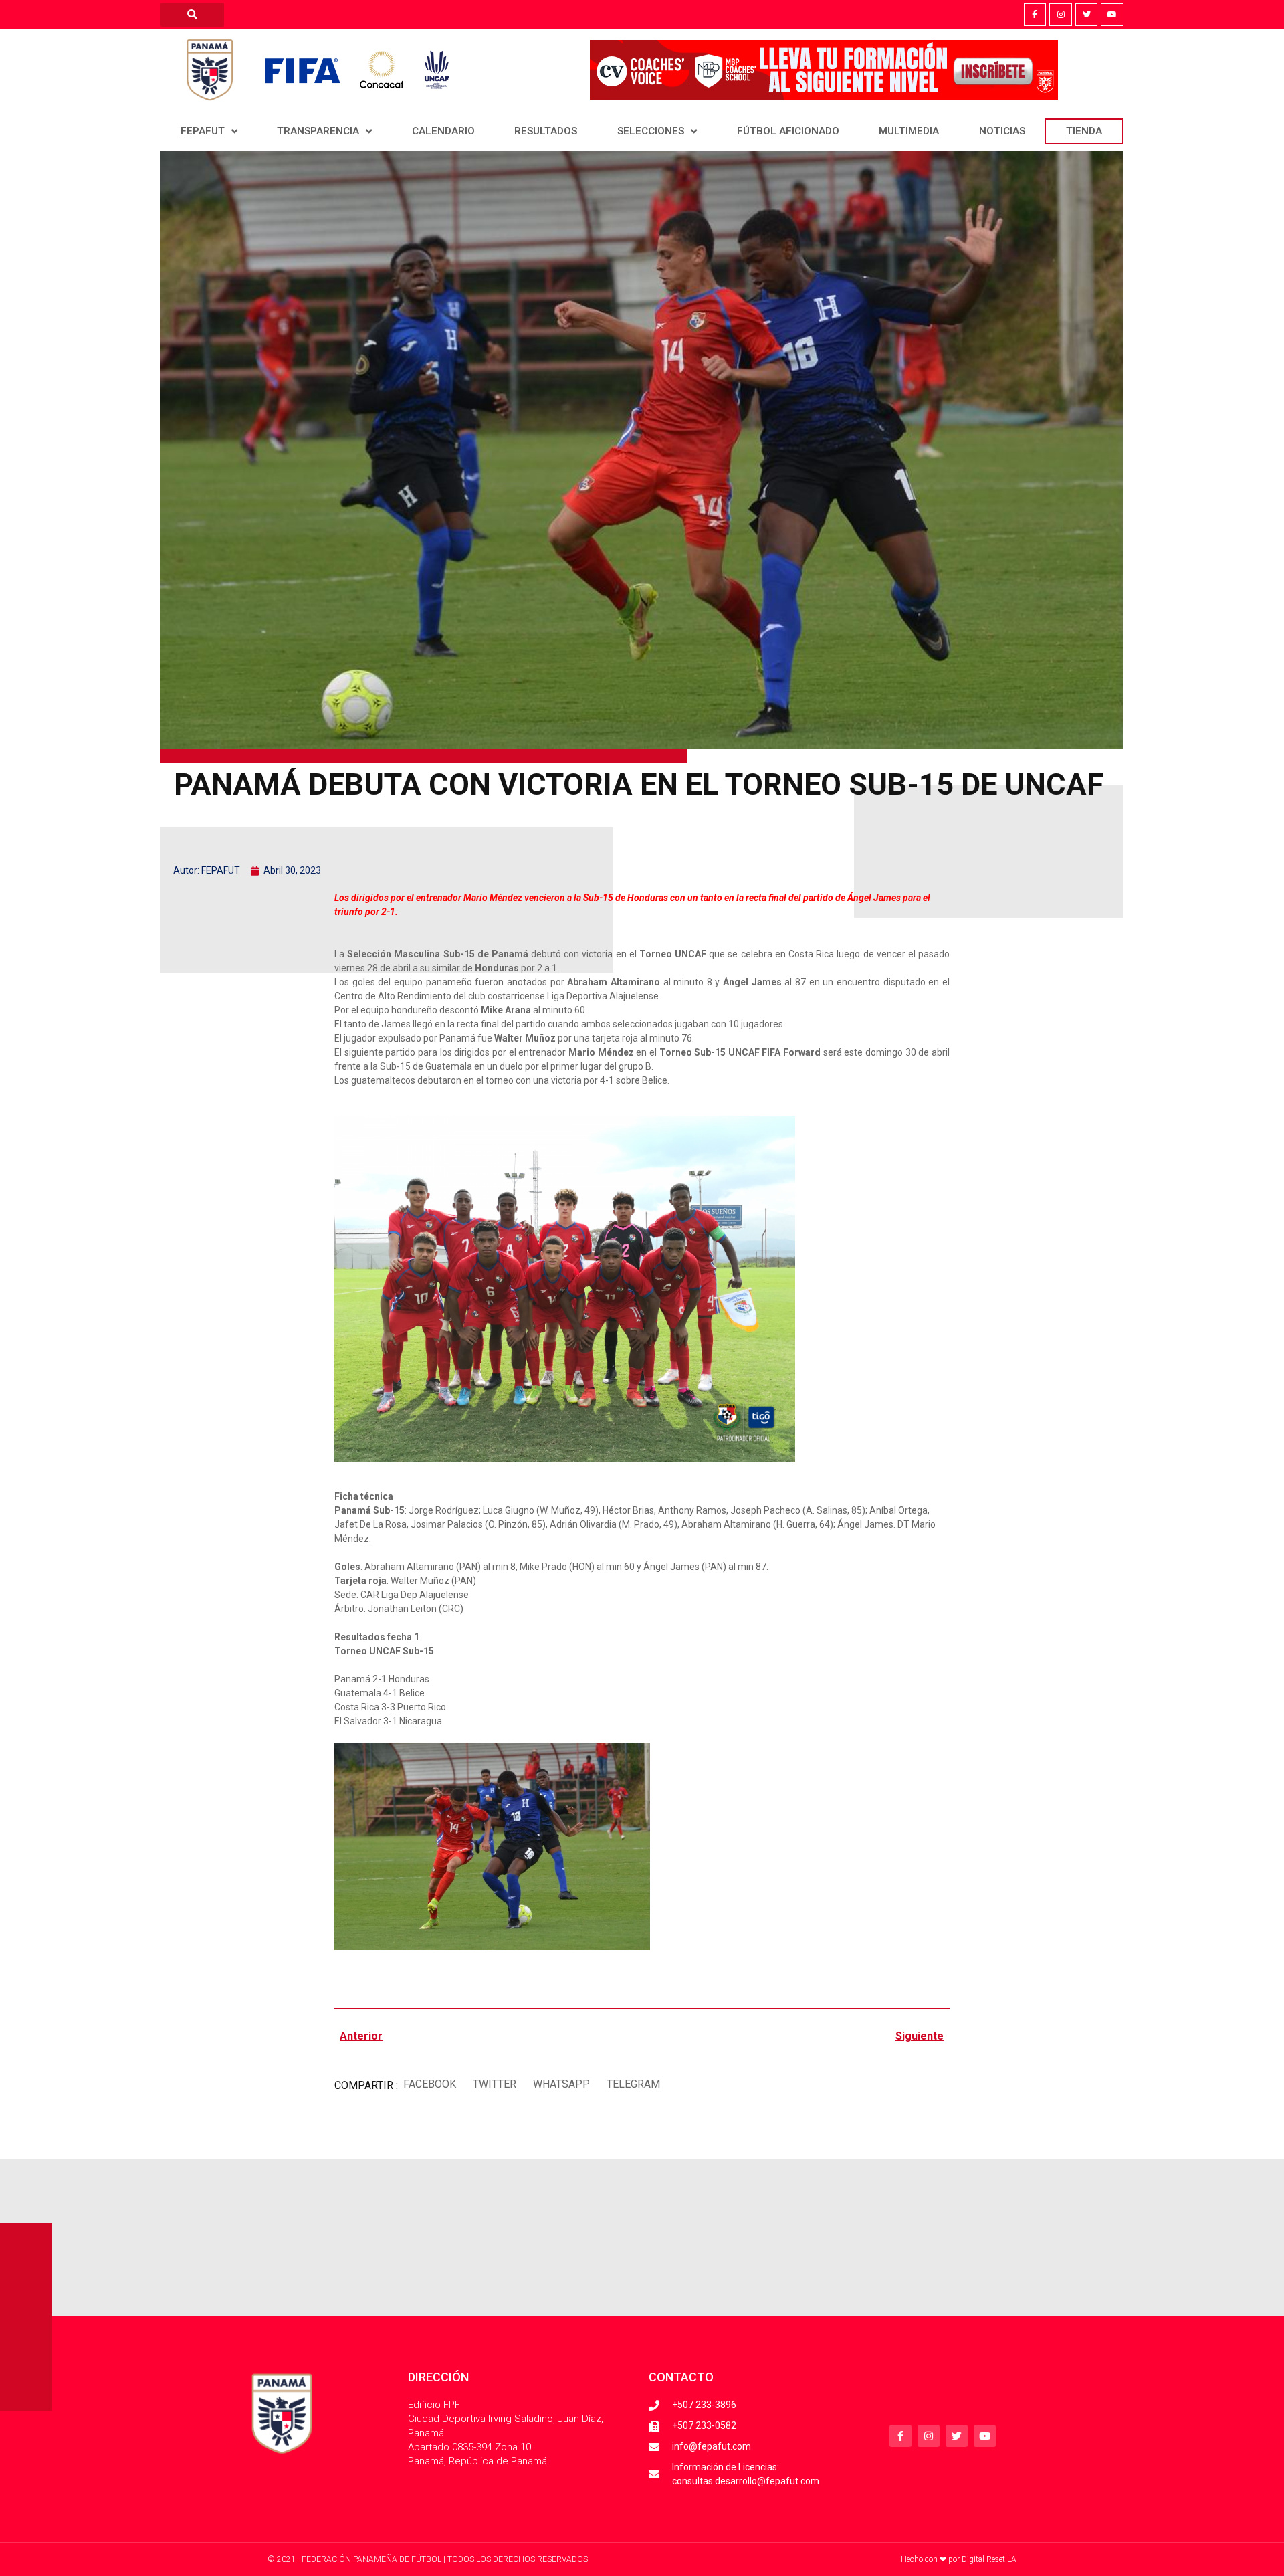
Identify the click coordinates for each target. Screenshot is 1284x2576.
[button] (429, 2084)
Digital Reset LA (989, 2559)
